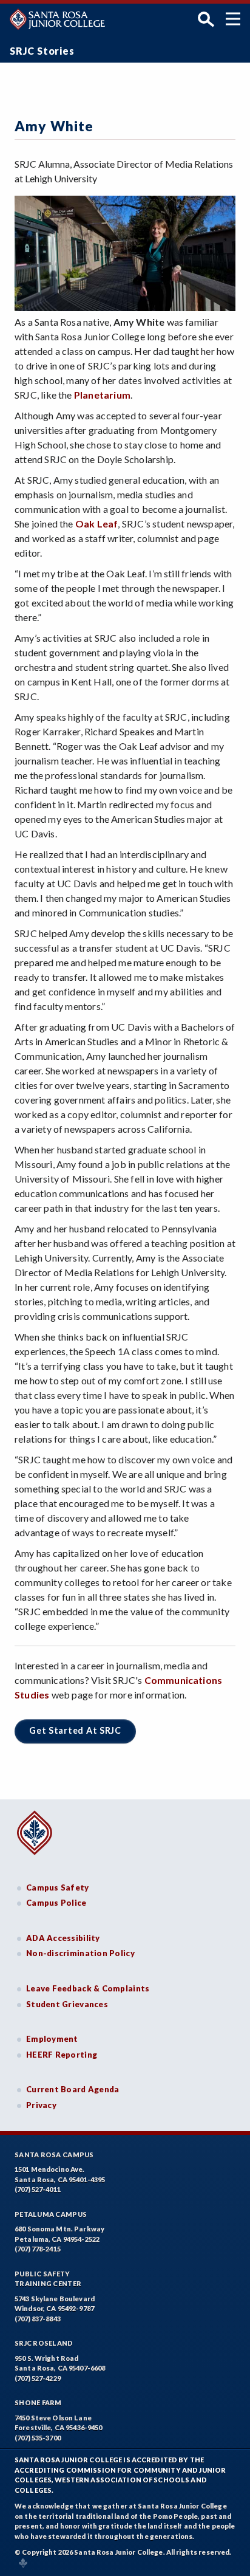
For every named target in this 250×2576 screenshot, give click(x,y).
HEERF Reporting (62, 2055)
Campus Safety (58, 1887)
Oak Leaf (97, 524)
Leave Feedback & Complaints (88, 1988)
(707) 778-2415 (38, 2249)
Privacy (41, 2105)
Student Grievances (67, 2004)
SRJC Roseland (44, 2343)
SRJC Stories (42, 51)
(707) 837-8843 (38, 2319)
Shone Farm (38, 2403)
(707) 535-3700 (38, 2438)
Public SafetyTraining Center (48, 2279)
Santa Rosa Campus (54, 2155)
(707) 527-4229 (38, 2378)
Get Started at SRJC (75, 1730)
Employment (52, 2039)
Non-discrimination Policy (80, 1953)
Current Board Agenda (73, 2089)
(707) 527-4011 (38, 2189)
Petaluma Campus (51, 2214)
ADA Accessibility (63, 1938)
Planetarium (102, 395)
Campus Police (56, 1903)
